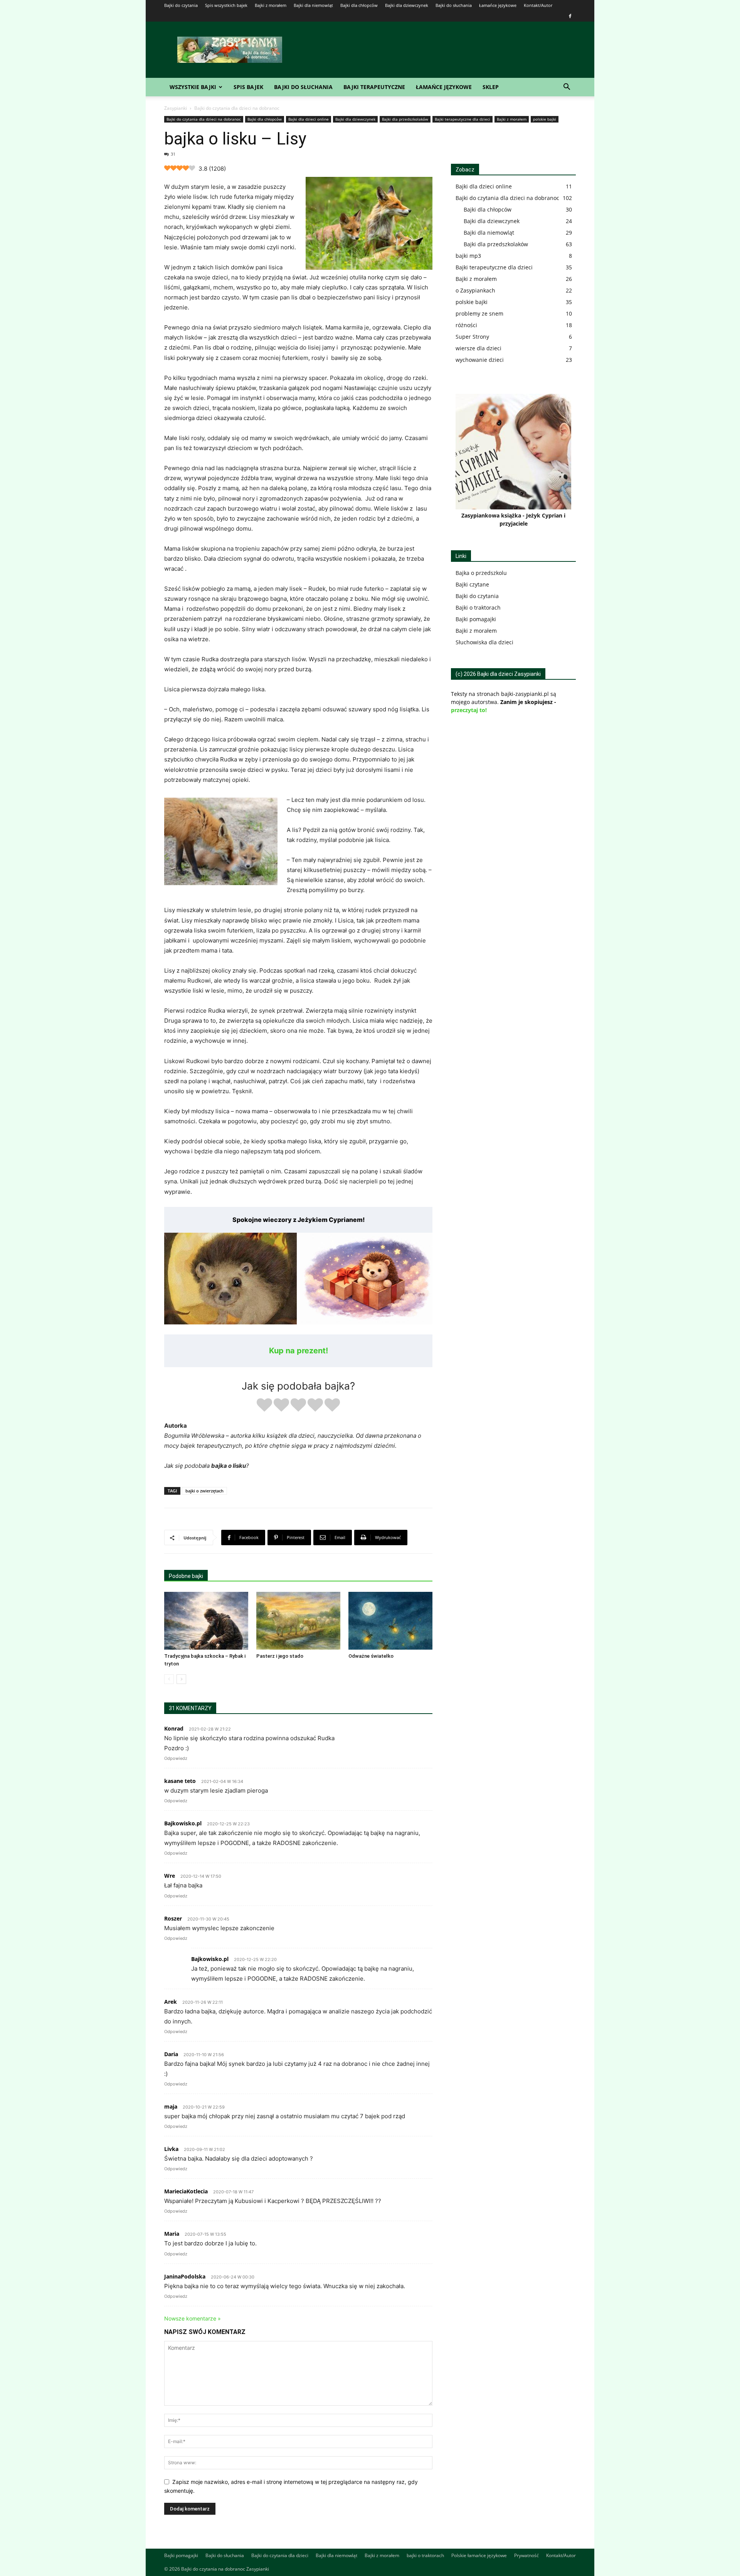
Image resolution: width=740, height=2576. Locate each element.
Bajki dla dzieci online (309, 119)
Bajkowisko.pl (183, 1823)
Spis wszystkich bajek (226, 5)
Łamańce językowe (498, 5)
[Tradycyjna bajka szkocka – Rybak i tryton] (206, 1621)
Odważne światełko (371, 1656)
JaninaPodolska (185, 2276)
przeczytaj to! (469, 710)
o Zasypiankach (475, 290)
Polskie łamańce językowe (479, 2555)
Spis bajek (248, 87)
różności (466, 325)
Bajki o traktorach (478, 607)
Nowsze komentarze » (193, 2318)
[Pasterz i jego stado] (298, 1621)
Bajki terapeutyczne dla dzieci (462, 119)
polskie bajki (545, 119)
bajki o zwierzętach (204, 1491)
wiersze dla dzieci (478, 348)
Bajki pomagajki (476, 619)
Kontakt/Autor (538, 5)
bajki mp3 (468, 256)
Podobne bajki (186, 1576)
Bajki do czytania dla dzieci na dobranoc (204, 119)
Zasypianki (176, 108)
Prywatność (526, 2555)
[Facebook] (570, 16)
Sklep (491, 87)
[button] (567, 88)
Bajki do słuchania (454, 5)
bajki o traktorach (425, 2555)
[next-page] (181, 1679)
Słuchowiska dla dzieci (484, 642)
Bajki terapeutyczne (374, 87)
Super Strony (472, 337)
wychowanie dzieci (480, 360)
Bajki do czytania (181, 5)
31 (173, 154)
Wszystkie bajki (193, 87)
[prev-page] (169, 1679)
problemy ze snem (479, 313)
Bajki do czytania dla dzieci (280, 2555)
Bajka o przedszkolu (481, 573)
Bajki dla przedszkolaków (405, 119)
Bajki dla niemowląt (313, 5)
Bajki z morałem (271, 5)
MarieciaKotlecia (186, 2191)
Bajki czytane (472, 584)
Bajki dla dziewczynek (407, 5)
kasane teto (180, 1781)
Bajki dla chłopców (359, 5)
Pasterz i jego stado (280, 1656)
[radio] (264, 1406)
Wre (170, 1876)
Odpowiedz (176, 1758)
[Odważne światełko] (390, 1621)
